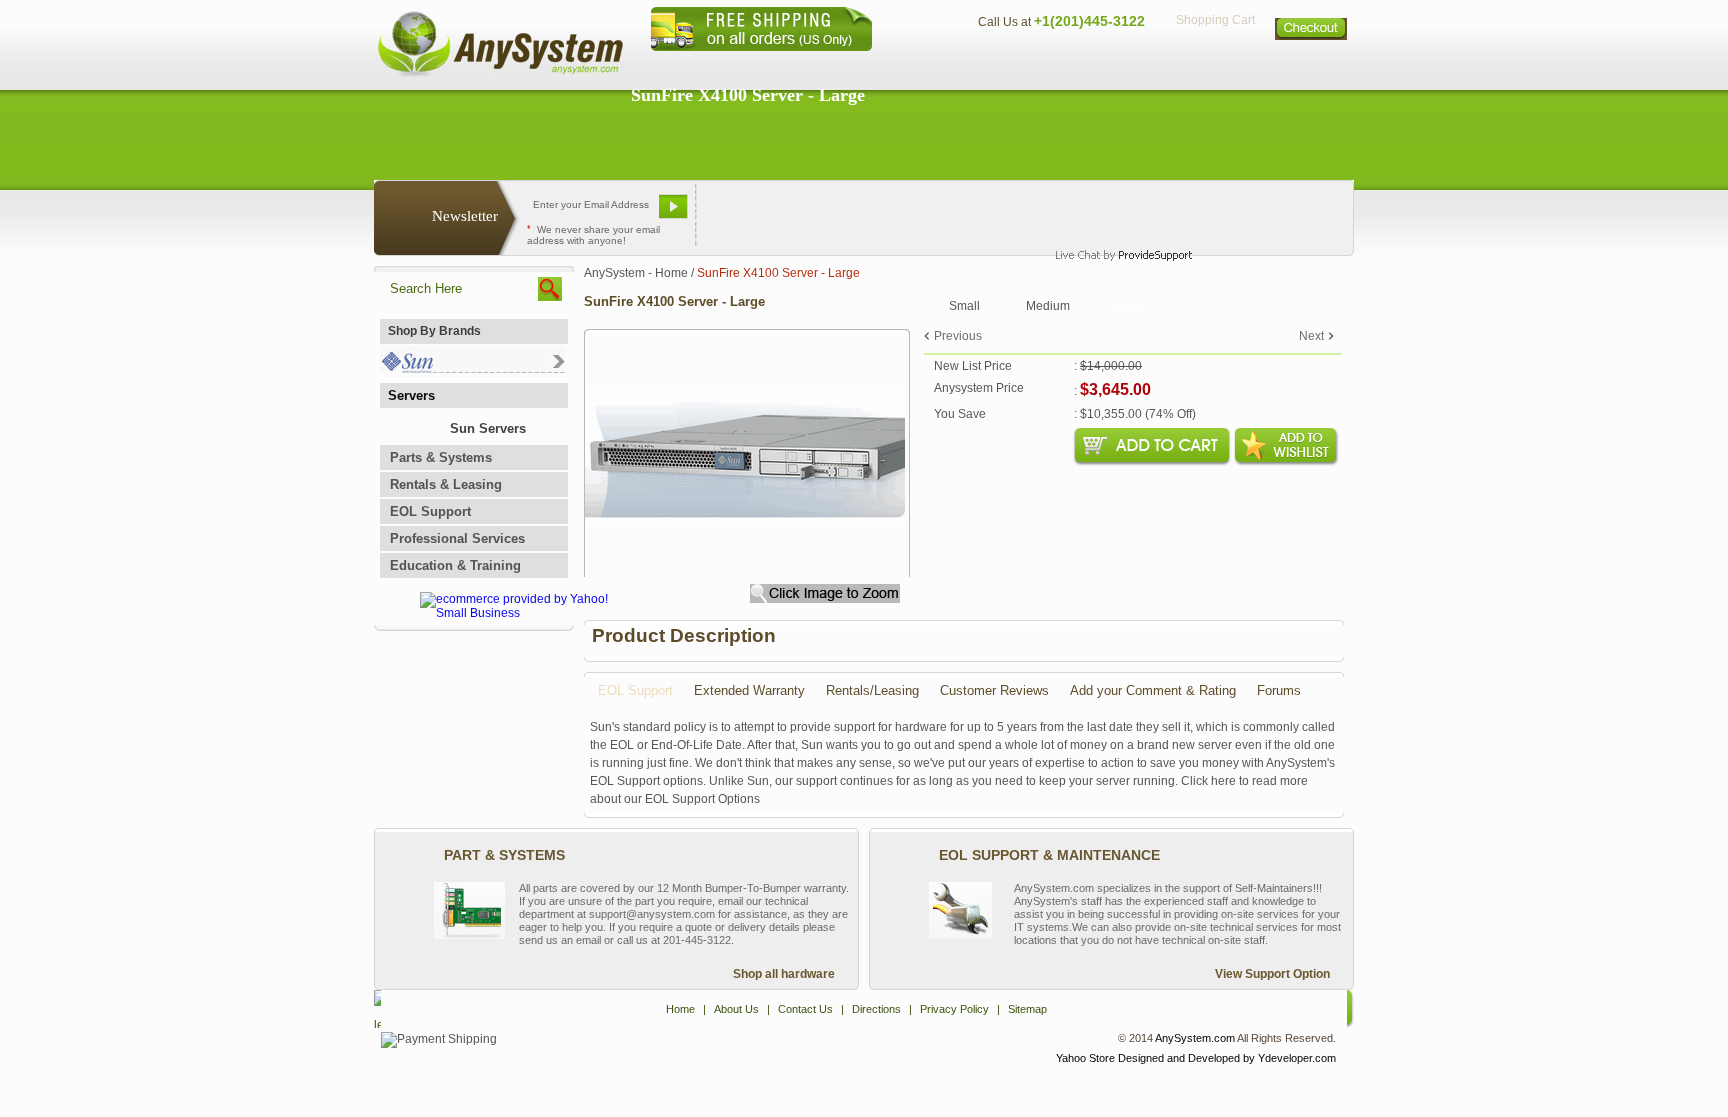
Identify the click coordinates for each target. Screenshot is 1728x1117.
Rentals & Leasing (446, 484)
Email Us (744, 214)
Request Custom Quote (1255, 214)
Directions (1108, 65)
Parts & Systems (441, 457)
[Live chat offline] (1115, 214)
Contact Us (1011, 65)
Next (1311, 336)
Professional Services (457, 538)
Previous (958, 336)
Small (964, 306)
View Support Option (1272, 974)
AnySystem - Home (636, 273)
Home (837, 65)
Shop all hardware (784, 974)
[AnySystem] (500, 74)
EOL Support (430, 511)
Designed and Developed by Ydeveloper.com (1227, 1058)
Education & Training (455, 565)
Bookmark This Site (984, 214)
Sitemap (1312, 65)
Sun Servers (488, 428)
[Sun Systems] (472, 368)
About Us (919, 65)
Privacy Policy (1214, 65)
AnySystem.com (1195, 1038)
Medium (1048, 306)
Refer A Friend (852, 214)
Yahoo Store (1085, 1058)
